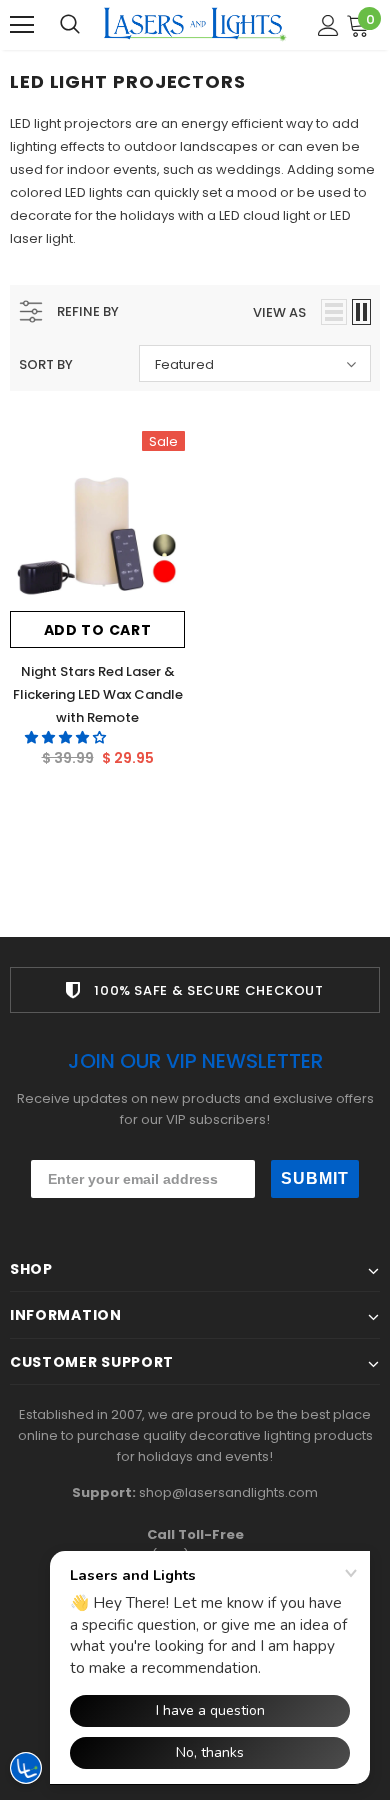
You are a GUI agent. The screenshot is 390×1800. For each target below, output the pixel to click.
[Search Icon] (70, 25)
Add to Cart (98, 630)
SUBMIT (315, 1178)
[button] (67, 737)
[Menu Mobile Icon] (22, 25)
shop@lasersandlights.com (228, 1492)
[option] (195, 990)
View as (279, 312)
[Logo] (195, 24)
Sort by (46, 364)
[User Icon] (328, 25)
